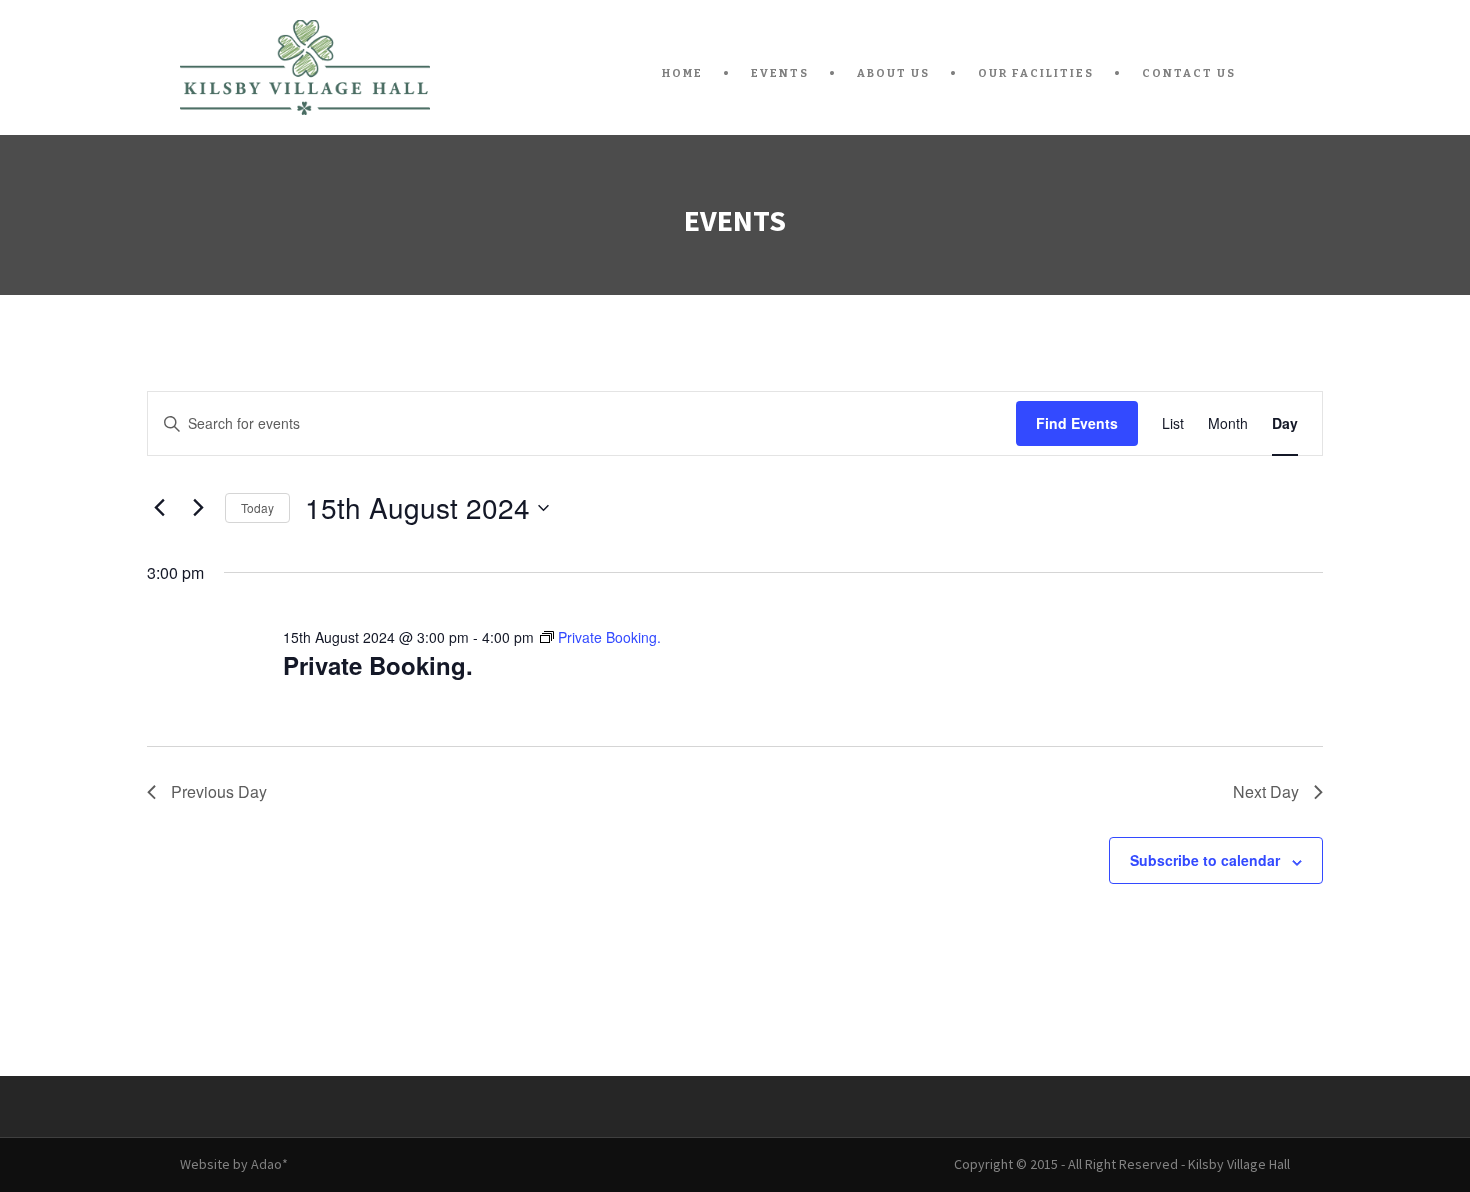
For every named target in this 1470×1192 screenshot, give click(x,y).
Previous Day (219, 791)
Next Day (1266, 791)
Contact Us (1189, 73)
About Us (893, 73)
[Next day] (198, 508)
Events (780, 73)
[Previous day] (159, 508)
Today (257, 507)
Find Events (1077, 423)
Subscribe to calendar (1205, 860)
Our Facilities (1036, 73)
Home (682, 73)
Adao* (269, 1164)
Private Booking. (378, 665)
